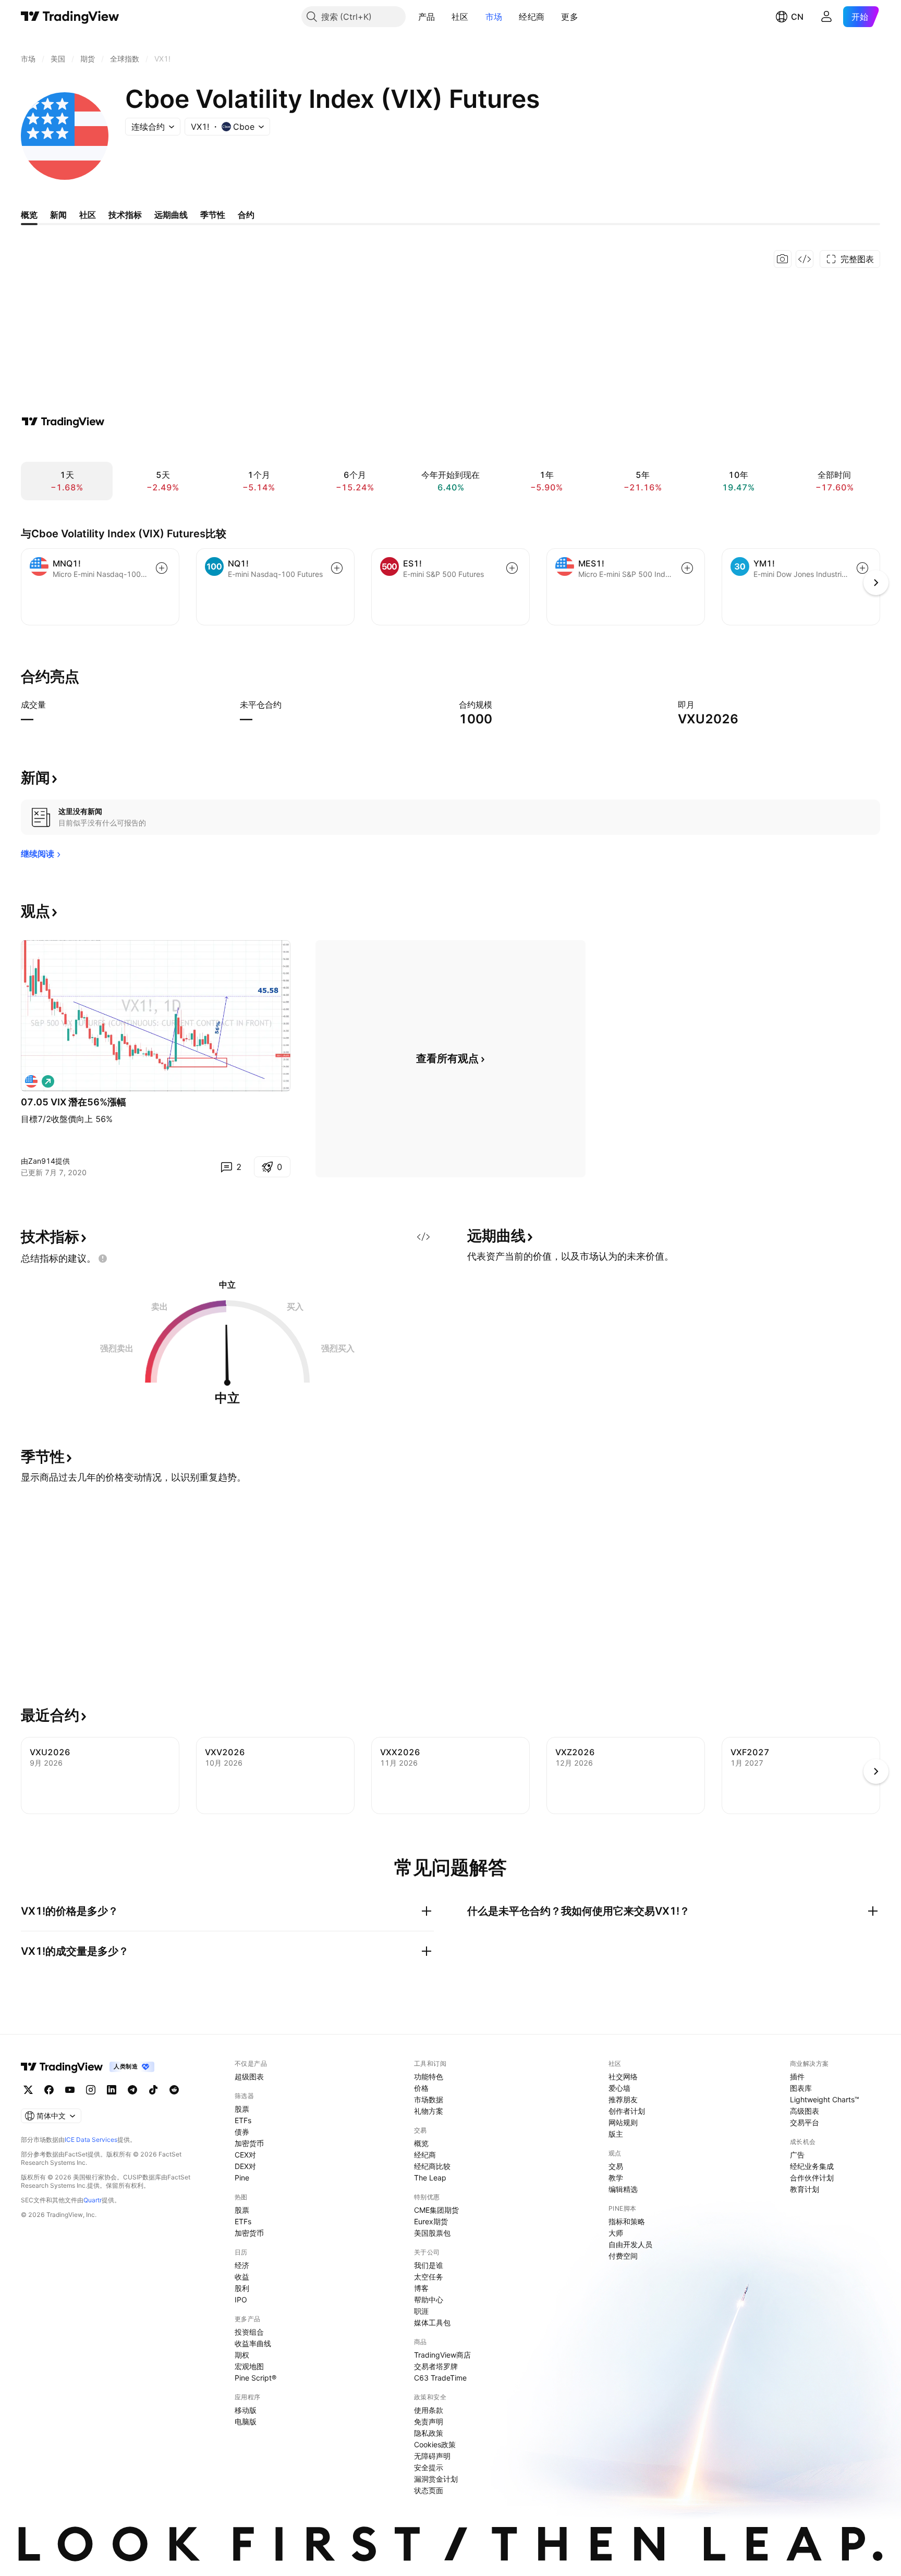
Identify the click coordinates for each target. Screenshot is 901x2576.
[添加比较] (162, 568)
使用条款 (429, 2410)
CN (797, 17)
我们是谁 (429, 2265)
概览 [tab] (29, 215)
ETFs (243, 2120)
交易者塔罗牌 (436, 2366)
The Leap (430, 2178)
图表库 (801, 2088)
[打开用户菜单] (826, 17)
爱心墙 (619, 2088)
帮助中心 (429, 2300)
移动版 (246, 2410)
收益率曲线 (253, 2343)
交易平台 (805, 2122)
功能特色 (429, 2076)
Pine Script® (255, 2378)
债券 (242, 2132)
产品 (427, 17)
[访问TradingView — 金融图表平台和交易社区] (63, 422)
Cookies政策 (435, 2444)
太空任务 (429, 2277)
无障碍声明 (432, 2456)
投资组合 (249, 2332)
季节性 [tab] (213, 215)
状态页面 (429, 2490)
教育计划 (805, 2189)
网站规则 (623, 2122)
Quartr (93, 2200)
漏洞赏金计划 (436, 2479)
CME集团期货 (436, 2210)
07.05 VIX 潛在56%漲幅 (74, 1102)
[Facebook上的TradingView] (49, 2090)
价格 (421, 2088)
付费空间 (623, 2256)
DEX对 (245, 2166)
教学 (616, 2178)
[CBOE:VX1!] (31, 1081)
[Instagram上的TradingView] (91, 2090)
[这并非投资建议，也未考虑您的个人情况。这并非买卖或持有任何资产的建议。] (103, 1259)
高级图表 (805, 2111)
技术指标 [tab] (125, 215)
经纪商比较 (432, 2166)
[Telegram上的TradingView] (132, 2090)
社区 (460, 17)
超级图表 (249, 2076)
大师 (616, 2233)
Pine (242, 2178)
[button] (443, 17)
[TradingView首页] (70, 17)
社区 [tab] (88, 215)
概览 (421, 2143)
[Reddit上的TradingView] (174, 2090)
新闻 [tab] (58, 215)
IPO (241, 2300)
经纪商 (532, 17)
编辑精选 (623, 2189)
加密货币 (249, 2143)
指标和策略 (627, 2221)
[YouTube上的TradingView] (70, 2090)
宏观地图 (249, 2366)
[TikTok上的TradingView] (153, 2090)
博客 (421, 2288)
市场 (494, 17)
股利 (242, 2288)
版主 (616, 2134)
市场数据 (429, 2099)
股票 (242, 2109)
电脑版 (246, 2421)
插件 (797, 2076)
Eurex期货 (431, 2221)
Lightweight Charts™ (825, 2099)
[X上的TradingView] (28, 2090)
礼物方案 (429, 2111)
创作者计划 (627, 2111)
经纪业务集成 (812, 2166)
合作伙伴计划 (812, 2178)
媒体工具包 (432, 2322)
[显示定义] (53, 705)
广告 (797, 2155)
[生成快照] (783, 259)
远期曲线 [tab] (171, 215)
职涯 (421, 2311)
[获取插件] (805, 259)
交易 (616, 2166)
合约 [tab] (246, 215)
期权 (242, 2355)
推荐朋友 (623, 2099)
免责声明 (429, 2421)
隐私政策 (429, 2433)
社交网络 (623, 2076)
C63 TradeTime (440, 2378)
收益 (242, 2277)
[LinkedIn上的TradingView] (112, 2090)
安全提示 (429, 2467)
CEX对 (245, 2155)
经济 (242, 2265)
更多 (570, 17)
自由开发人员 (630, 2244)
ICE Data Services (91, 2140)
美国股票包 (432, 2233)
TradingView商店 (442, 2355)
